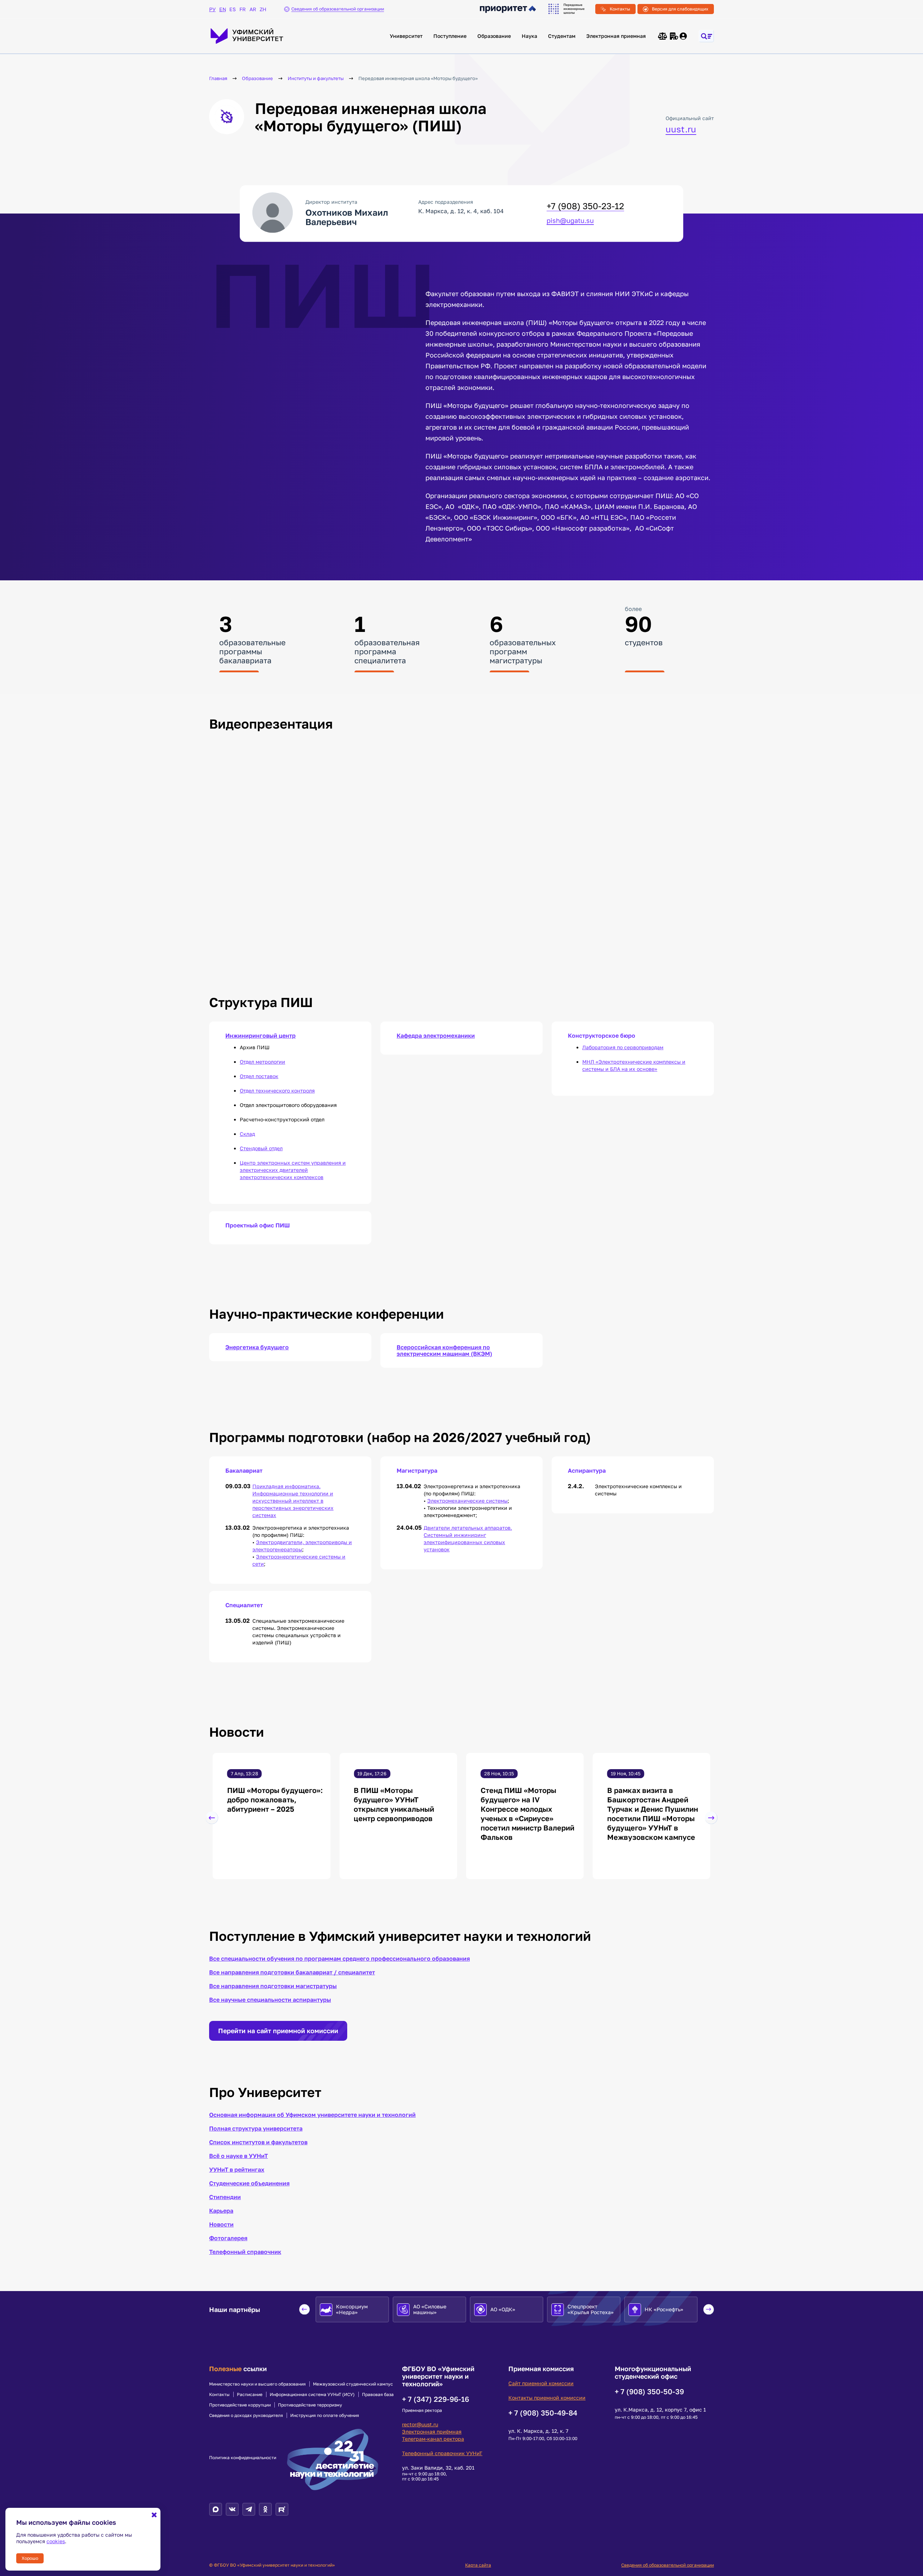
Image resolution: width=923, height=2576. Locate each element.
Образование (494, 36)
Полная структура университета (256, 2128)
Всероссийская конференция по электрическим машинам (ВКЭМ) (444, 1350)
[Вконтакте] (232, 2509)
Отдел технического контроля (277, 1091)
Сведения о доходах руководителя (246, 2415)
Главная (218, 78)
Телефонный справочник (245, 2252)
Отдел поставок (259, 1076)
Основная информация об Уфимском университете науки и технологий (312, 2115)
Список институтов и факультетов (258, 2142)
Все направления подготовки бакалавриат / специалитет (292, 1972)
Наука (529, 36)
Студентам (562, 36)
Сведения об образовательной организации (668, 2565)
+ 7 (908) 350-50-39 (649, 2391)
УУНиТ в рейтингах (237, 2170)
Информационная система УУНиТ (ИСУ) (312, 2395)
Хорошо (30, 2558)
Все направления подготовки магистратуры (273, 1986)
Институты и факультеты (316, 78)
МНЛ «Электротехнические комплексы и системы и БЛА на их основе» (634, 1065)
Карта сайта (478, 2565)
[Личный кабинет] (684, 36)
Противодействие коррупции (240, 2405)
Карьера (221, 2211)
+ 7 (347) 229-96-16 (436, 2399)
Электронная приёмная (432, 2432)
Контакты (620, 9)
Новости (221, 2224)
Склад (247, 1134)
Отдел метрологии (262, 1062)
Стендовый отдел (261, 1148)
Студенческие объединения (249, 2183)
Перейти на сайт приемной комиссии (278, 2031)
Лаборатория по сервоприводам (623, 1047)
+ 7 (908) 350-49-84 (543, 2413)
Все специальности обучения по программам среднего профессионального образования (339, 1959)
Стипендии (225, 2197)
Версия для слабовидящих (680, 9)
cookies (56, 2541)
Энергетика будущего (257, 1347)
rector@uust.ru (420, 2424)
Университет (406, 36)
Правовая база (378, 2395)
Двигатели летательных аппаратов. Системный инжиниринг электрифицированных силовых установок (468, 1538)
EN (222, 9)
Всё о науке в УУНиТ (239, 2156)
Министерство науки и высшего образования (257, 2384)
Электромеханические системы (467, 1501)
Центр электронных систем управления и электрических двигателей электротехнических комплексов (293, 1170)
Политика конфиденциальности (243, 2458)
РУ (212, 9)
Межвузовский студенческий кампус (353, 2384)
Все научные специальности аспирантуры (270, 2000)
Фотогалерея (228, 2238)
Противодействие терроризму (310, 2405)
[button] (212, 1818)
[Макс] (216, 2509)
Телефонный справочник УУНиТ (442, 2453)
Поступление (450, 36)
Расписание (250, 2395)
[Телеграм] (249, 2509)
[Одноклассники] (265, 2509)
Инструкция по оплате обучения (325, 2415)
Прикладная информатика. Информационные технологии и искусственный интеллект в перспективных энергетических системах (293, 1501)
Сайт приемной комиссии (541, 2383)
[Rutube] (282, 2509)
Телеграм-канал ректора (433, 2439)
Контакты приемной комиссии (547, 2398)
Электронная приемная (616, 36)
